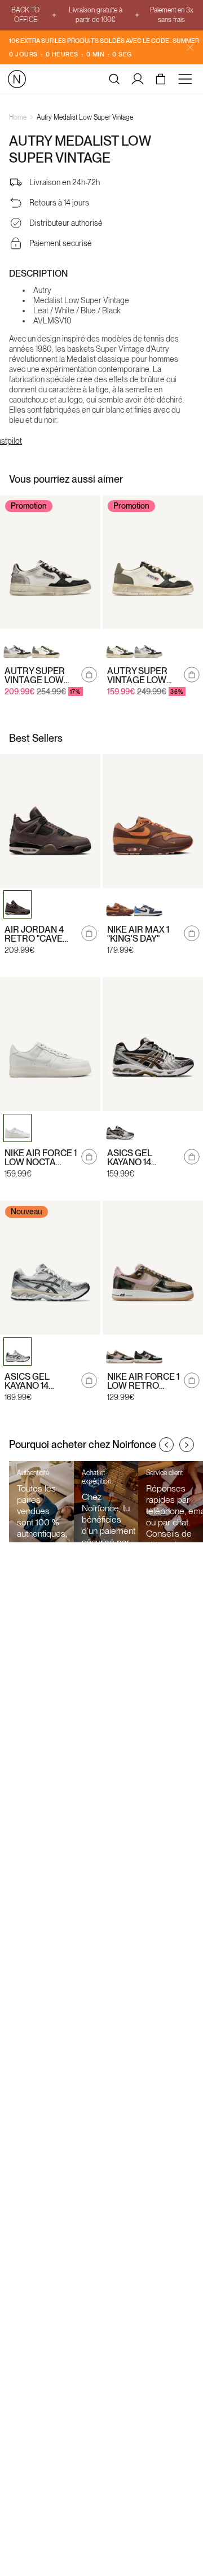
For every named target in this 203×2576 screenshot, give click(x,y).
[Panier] (162, 79)
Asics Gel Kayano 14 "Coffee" (130, 1158)
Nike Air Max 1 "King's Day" (138, 934)
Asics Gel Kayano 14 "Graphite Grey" (28, 1381)
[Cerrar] (190, 47)
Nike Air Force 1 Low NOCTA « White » (41, 1158)
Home (18, 117)
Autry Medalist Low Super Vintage (85, 117)
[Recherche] (114, 79)
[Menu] (187, 79)
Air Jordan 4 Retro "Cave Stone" (34, 934)
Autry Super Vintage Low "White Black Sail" (36, 676)
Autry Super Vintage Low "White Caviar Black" (140, 676)
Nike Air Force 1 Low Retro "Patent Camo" (143, 1381)
